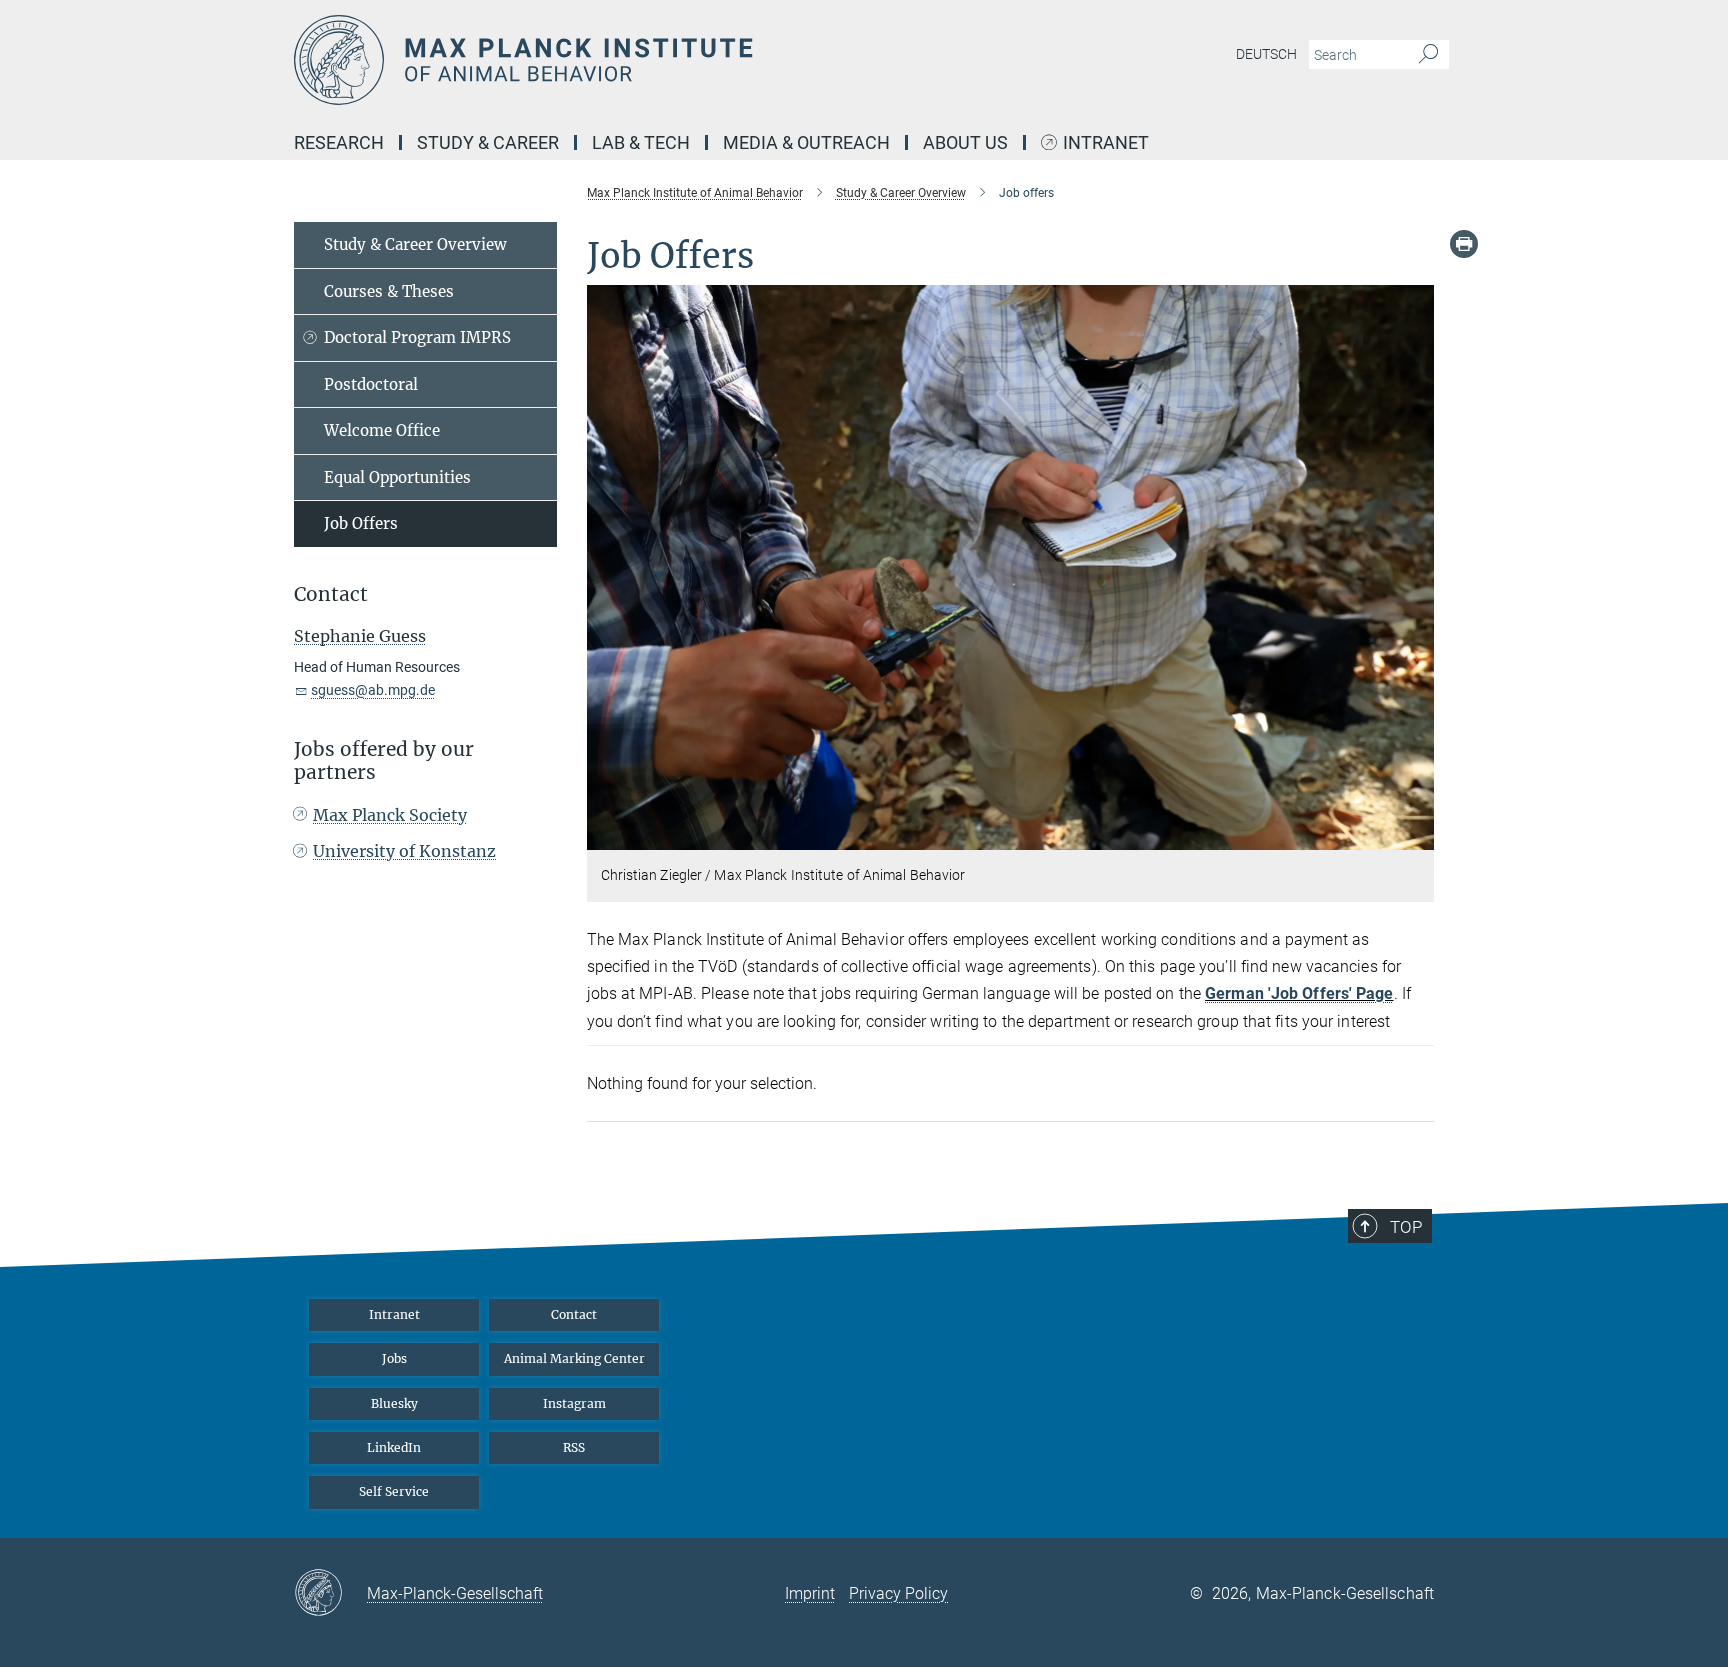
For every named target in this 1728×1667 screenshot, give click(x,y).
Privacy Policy (898, 1593)
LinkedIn (394, 1447)
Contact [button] (331, 594)
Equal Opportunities (397, 477)
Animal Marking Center (574, 1358)
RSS (574, 1447)
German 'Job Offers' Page (1299, 993)
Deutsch (1266, 54)
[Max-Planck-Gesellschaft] (330, 1594)
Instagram (574, 1403)
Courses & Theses (389, 291)
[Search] (1428, 55)
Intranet (1106, 143)
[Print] (1464, 244)
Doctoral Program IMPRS (417, 337)
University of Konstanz (404, 851)
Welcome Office (382, 430)
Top (1406, 1227)
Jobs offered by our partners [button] (384, 761)
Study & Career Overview (415, 244)
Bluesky (394, 1403)
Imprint (810, 1593)
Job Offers (361, 523)
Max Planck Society (390, 815)
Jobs (394, 1358)
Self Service (394, 1491)
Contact (574, 1314)
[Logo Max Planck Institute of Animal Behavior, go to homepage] (669, 60)
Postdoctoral (371, 384)
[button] (1416, 835)
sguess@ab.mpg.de (373, 690)
